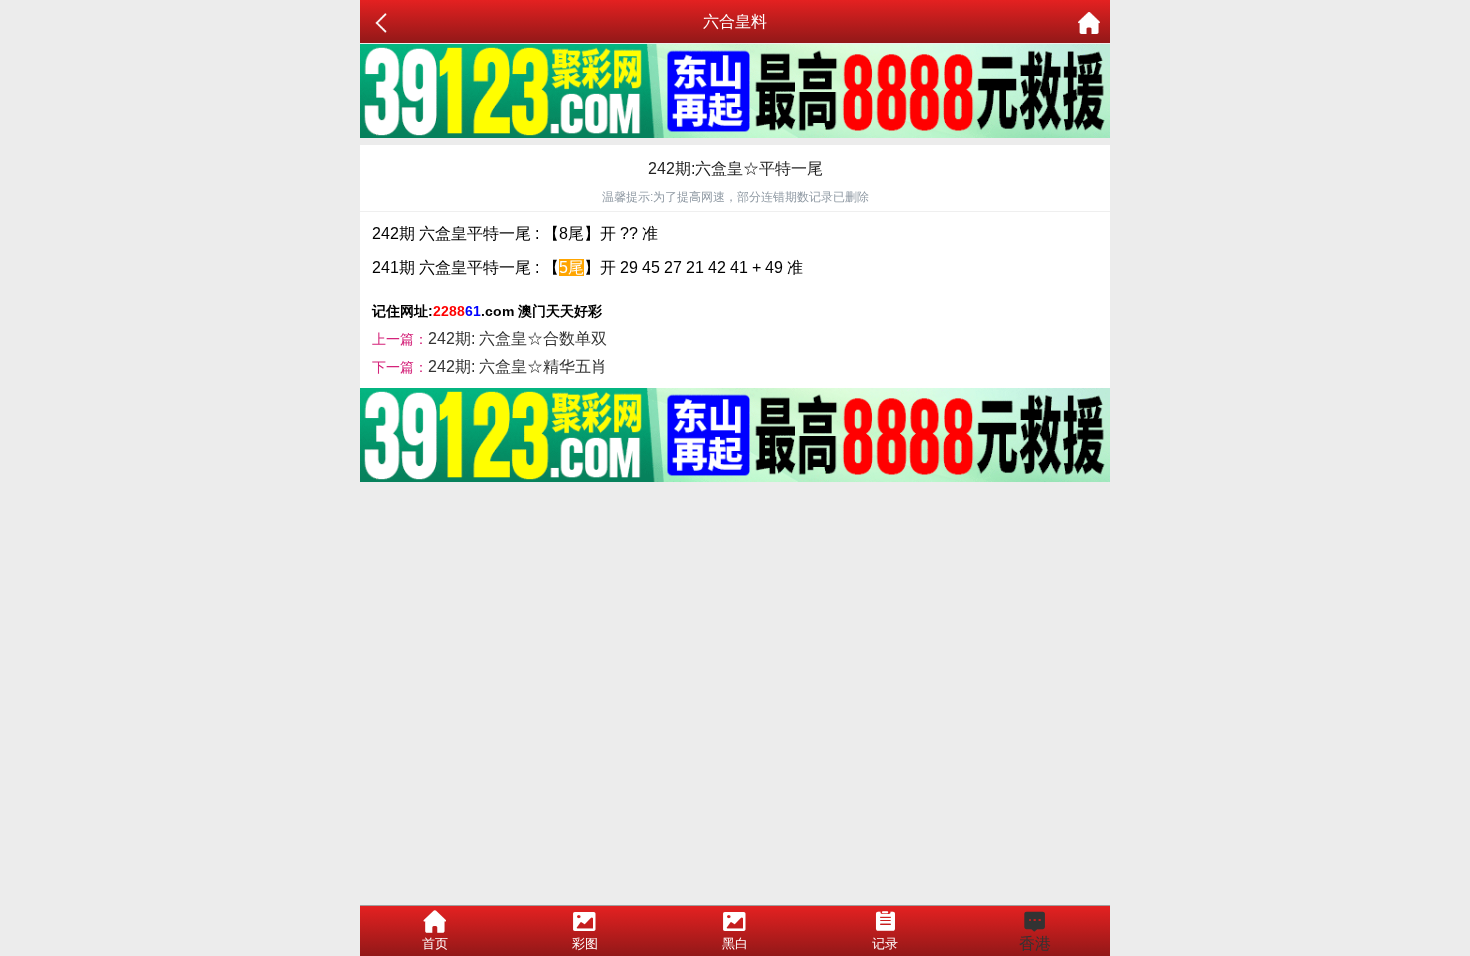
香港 (1035, 943)
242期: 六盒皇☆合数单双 (517, 338)
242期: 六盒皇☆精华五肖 (517, 366)
